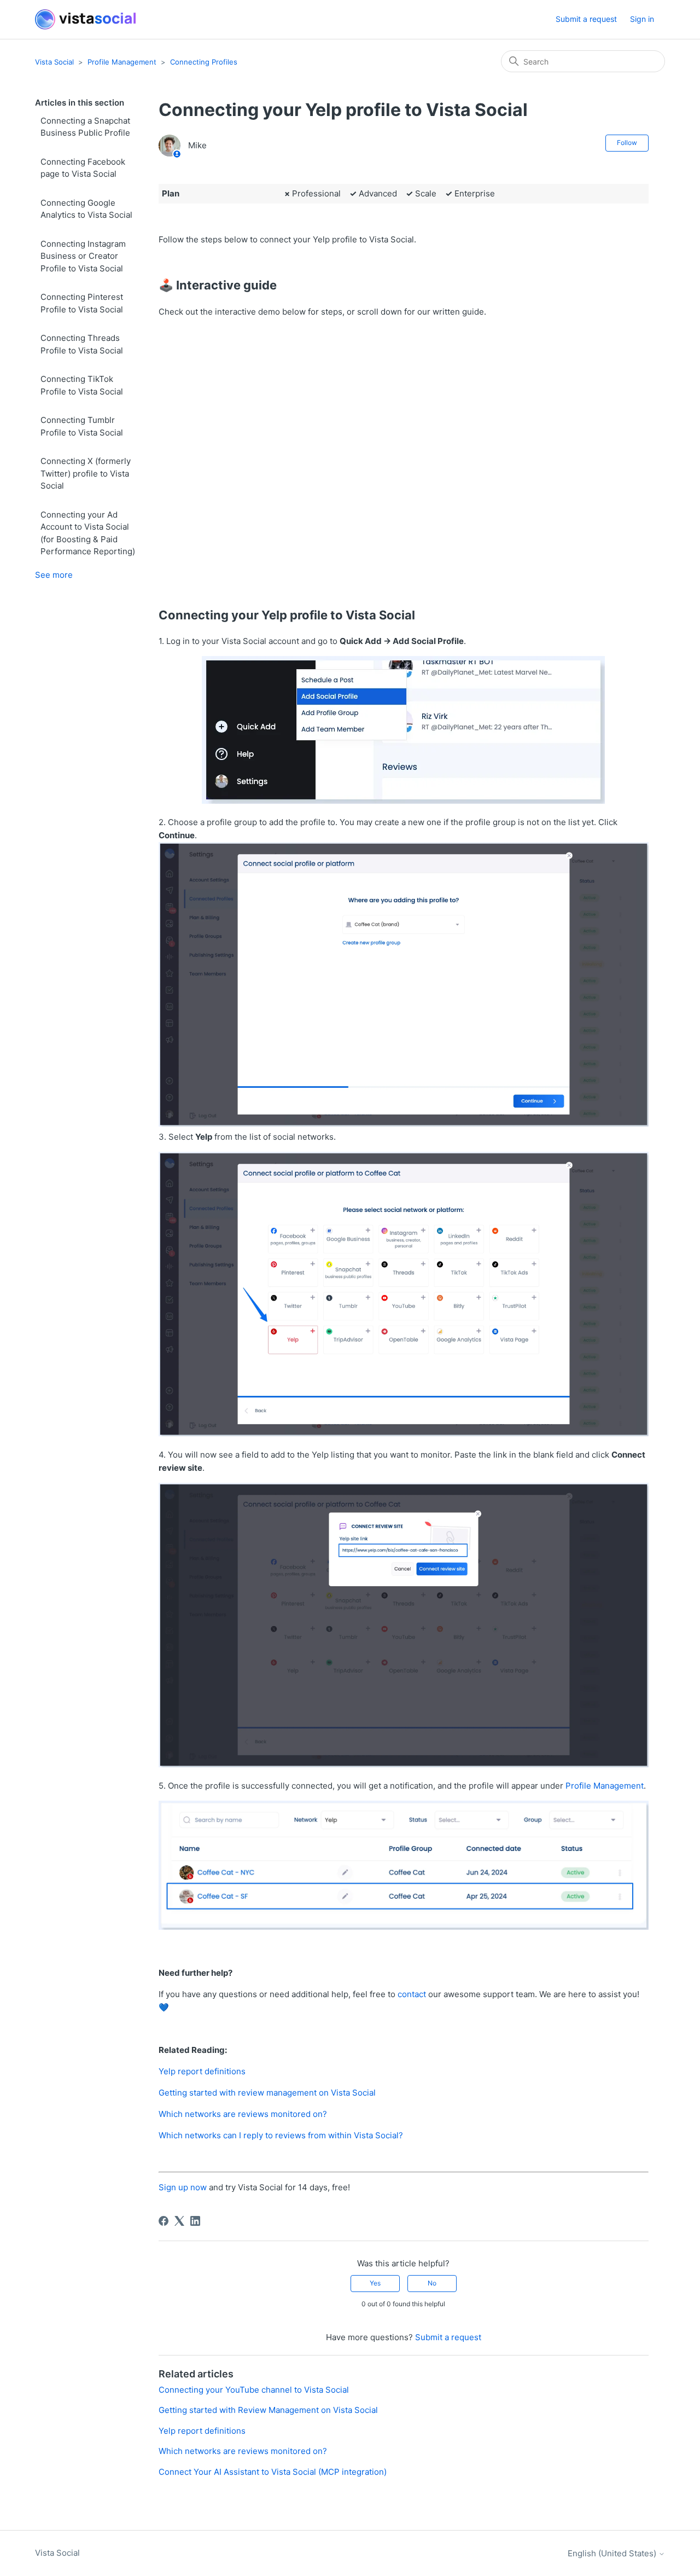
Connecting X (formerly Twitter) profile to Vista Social (86, 473)
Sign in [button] (642, 19)
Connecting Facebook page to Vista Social (83, 168)
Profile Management (122, 62)
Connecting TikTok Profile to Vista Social (82, 385)
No (432, 2283)
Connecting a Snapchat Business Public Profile (85, 127)
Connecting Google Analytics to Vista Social (86, 209)
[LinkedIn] (195, 2221)
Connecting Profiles (204, 62)
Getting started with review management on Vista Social (267, 2093)
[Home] (85, 19)
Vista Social (54, 62)
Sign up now (183, 2187)
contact (412, 1994)
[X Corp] (179, 2221)
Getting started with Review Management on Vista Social (268, 2410)
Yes (375, 2283)
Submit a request (586, 19)
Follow (627, 143)
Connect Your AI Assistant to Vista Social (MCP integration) (273, 2472)
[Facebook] (164, 2221)
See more (54, 575)
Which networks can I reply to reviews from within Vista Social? (281, 2135)
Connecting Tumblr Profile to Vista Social (82, 426)
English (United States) (613, 2553)
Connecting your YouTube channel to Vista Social (254, 2390)
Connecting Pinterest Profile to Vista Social (82, 303)
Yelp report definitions (202, 2071)
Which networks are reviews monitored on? (243, 2114)
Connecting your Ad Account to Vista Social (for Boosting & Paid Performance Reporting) (88, 533)
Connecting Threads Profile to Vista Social (82, 344)
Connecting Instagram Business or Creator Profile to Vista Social (83, 256)
